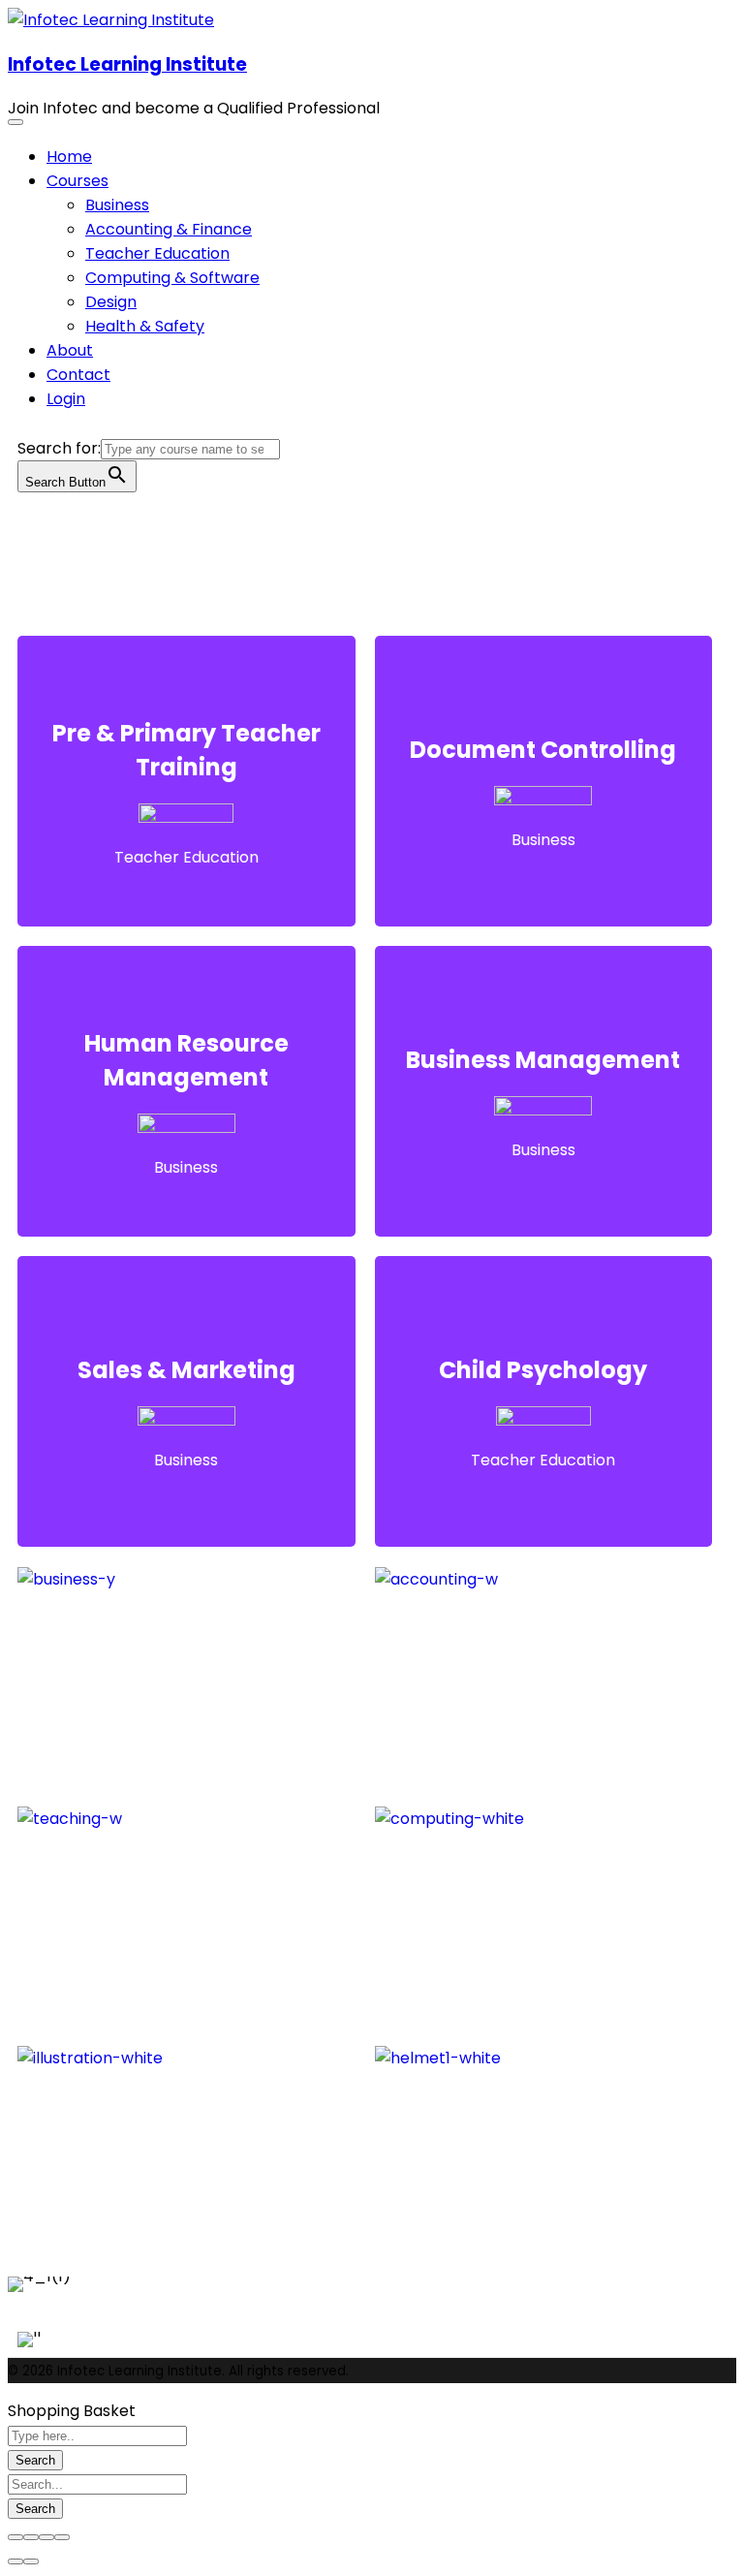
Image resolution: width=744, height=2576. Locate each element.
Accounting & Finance (169, 229)
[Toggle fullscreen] (46, 2537)
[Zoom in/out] (62, 2537)
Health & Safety (145, 326)
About (70, 350)
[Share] (31, 2537)
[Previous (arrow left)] (15, 2561)
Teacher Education (157, 253)
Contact (78, 375)
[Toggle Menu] (15, 122)
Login (66, 399)
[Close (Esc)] (15, 2537)
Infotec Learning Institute (127, 64)
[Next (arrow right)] (31, 2561)
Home (69, 157)
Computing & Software (172, 278)
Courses (77, 181)
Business (117, 205)
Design (111, 302)
